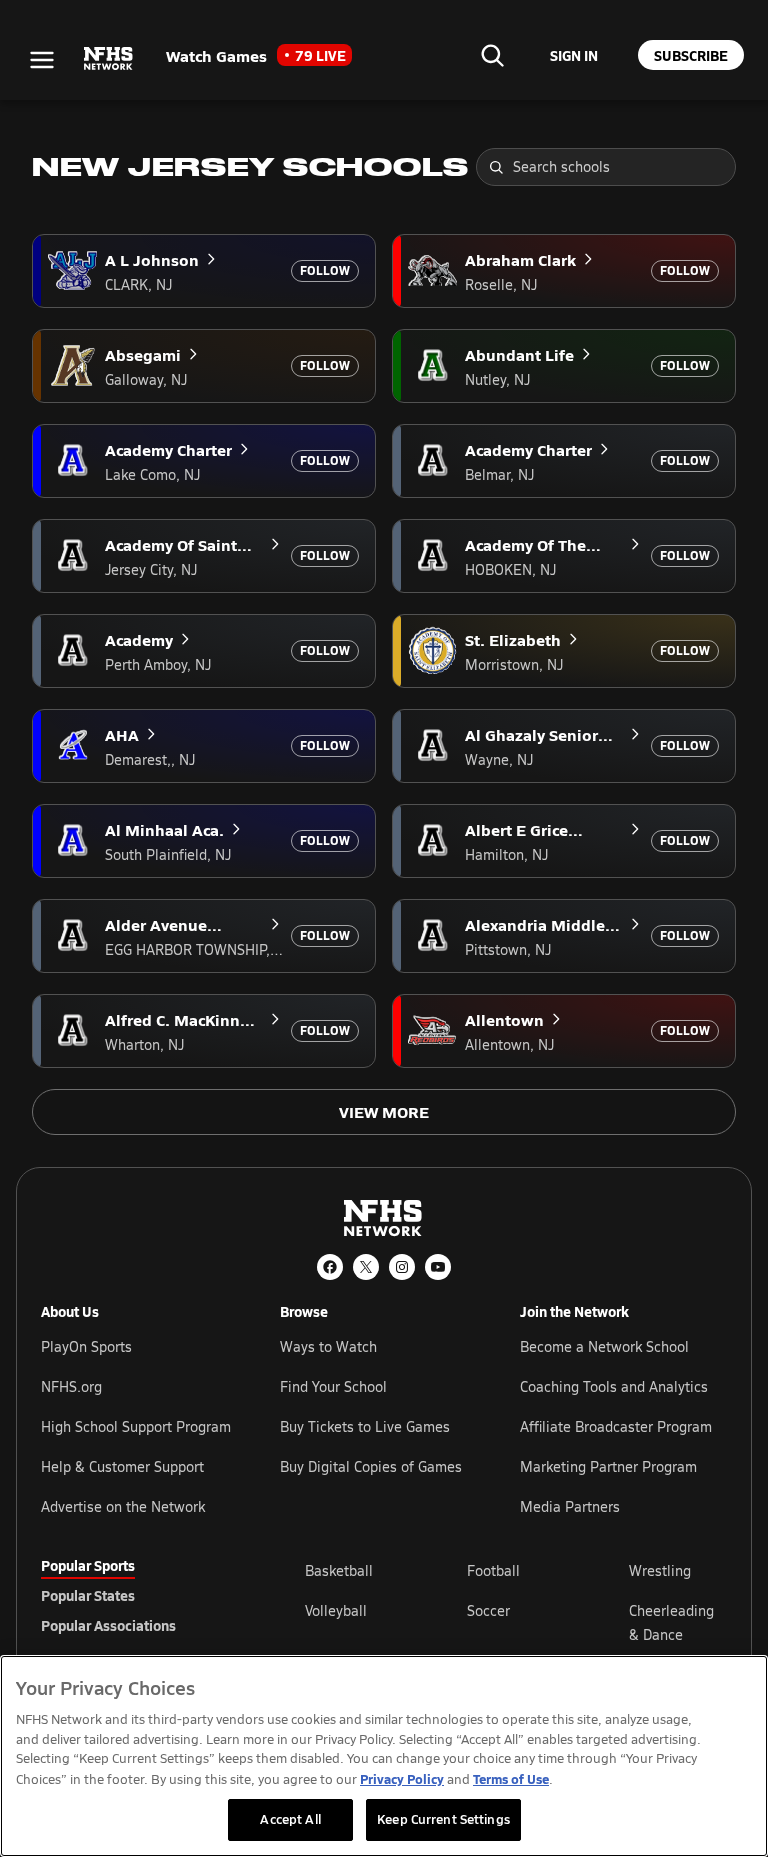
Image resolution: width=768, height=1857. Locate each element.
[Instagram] (402, 1267)
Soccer (488, 1610)
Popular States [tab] (88, 1595)
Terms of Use (511, 1778)
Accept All (290, 1819)
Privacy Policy (402, 1778)
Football (493, 1570)
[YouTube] (438, 1267)
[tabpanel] (516, 1622)
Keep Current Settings (443, 1819)
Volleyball (336, 1610)
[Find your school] (492, 55)
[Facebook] (330, 1267)
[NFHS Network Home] (109, 59)
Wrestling (660, 1570)
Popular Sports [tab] (88, 1565)
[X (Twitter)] (366, 1267)
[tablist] (141, 1595)
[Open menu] (42, 60)
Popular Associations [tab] (108, 1625)
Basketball (339, 1570)
